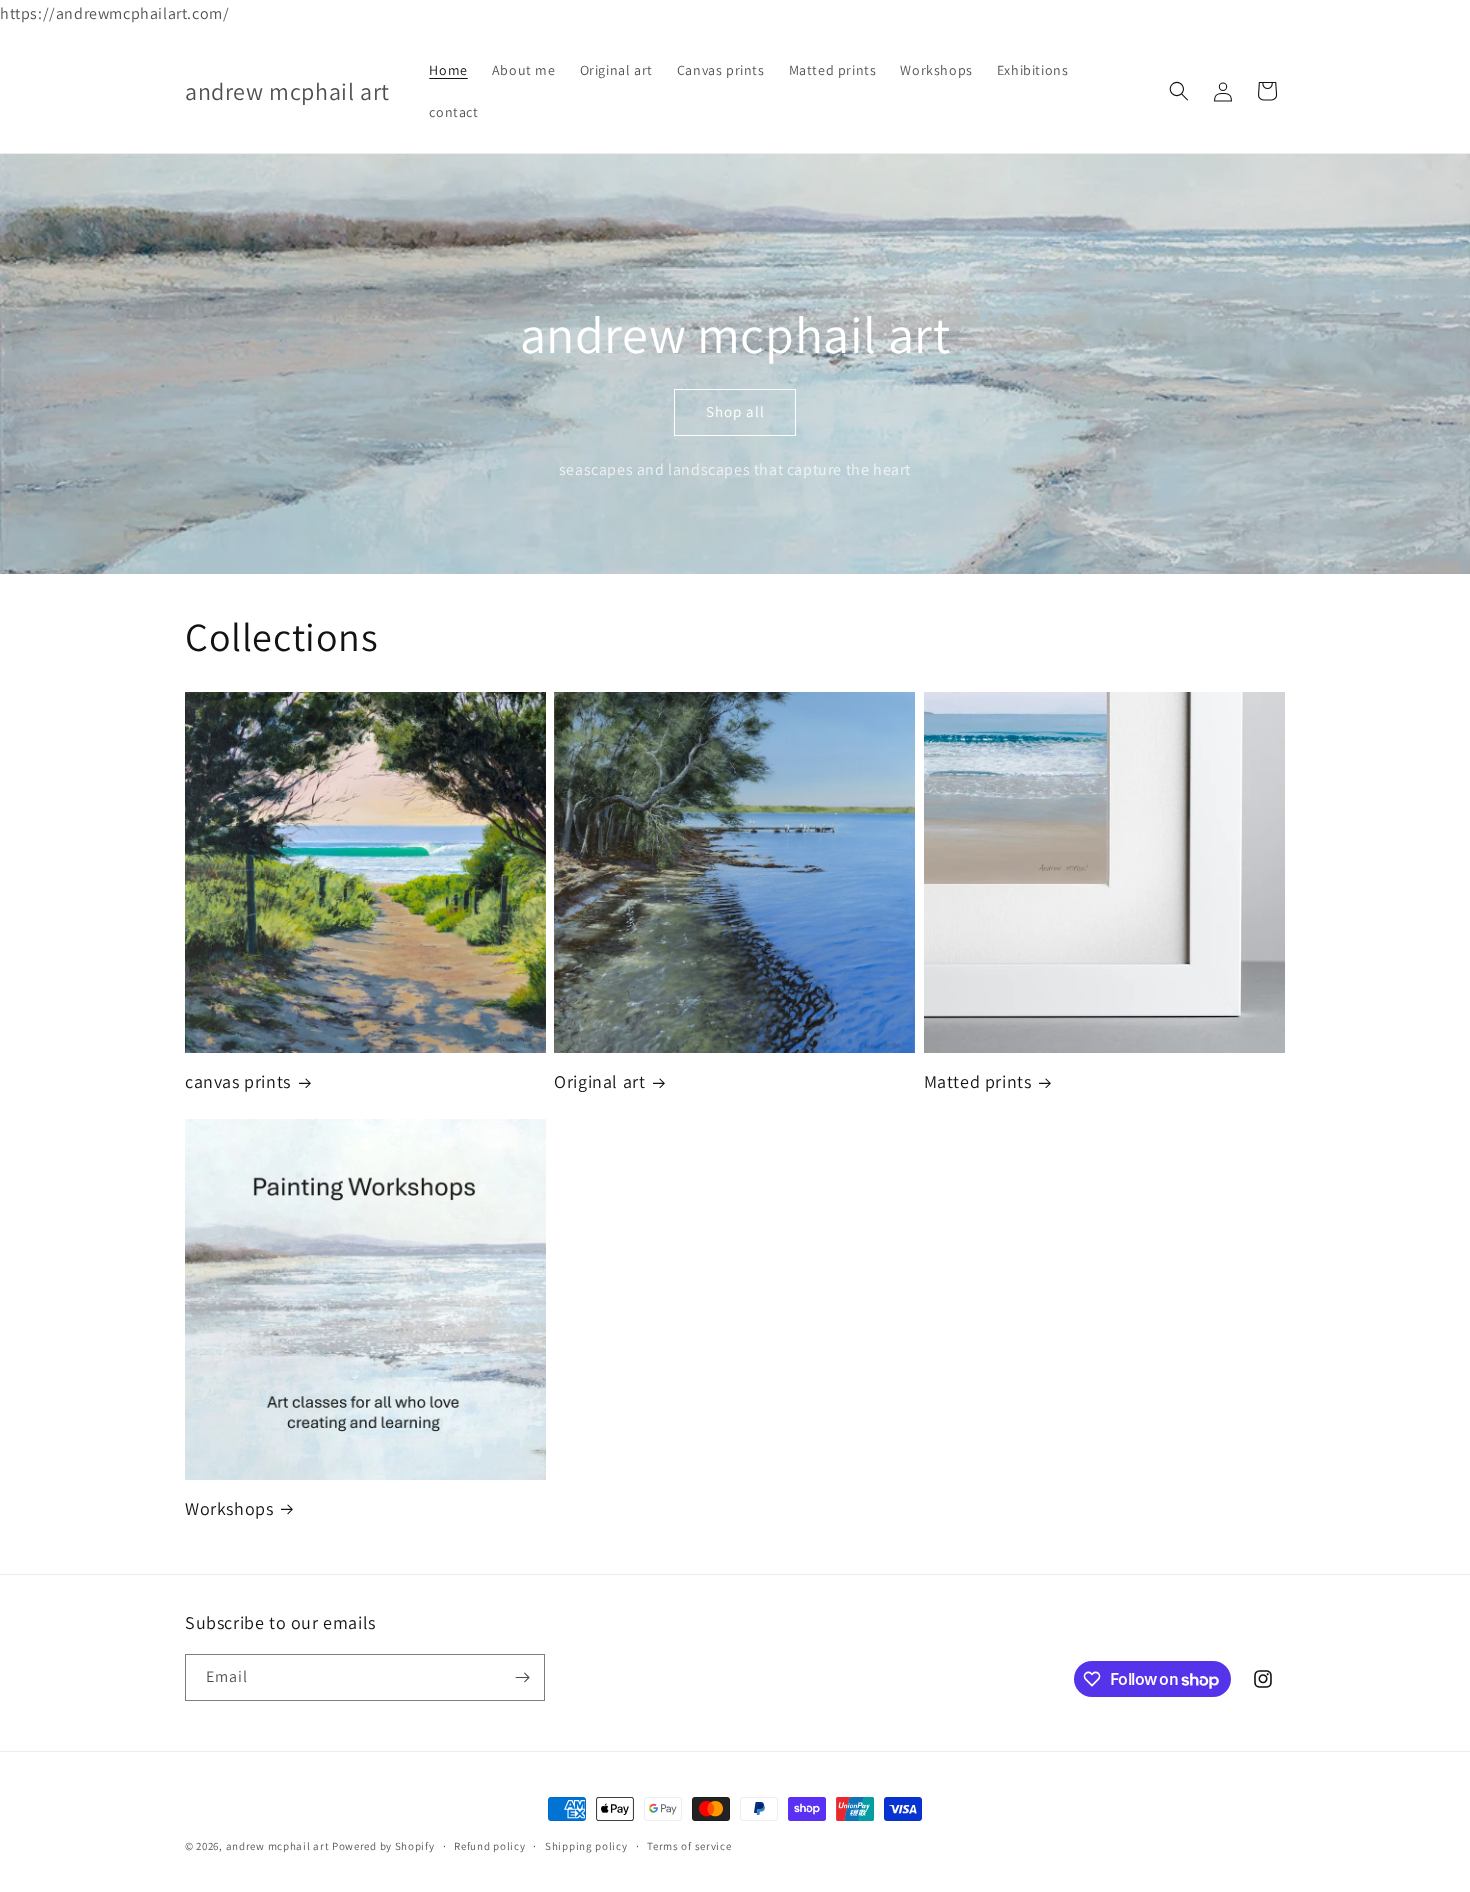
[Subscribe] (522, 1677)
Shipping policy (586, 1846)
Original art (599, 1081)
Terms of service (689, 1846)
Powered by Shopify (383, 1846)
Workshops (229, 1508)
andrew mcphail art (278, 1846)
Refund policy (489, 1846)
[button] (1179, 91)
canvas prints (238, 1081)
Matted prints (978, 1081)
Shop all (735, 411)
